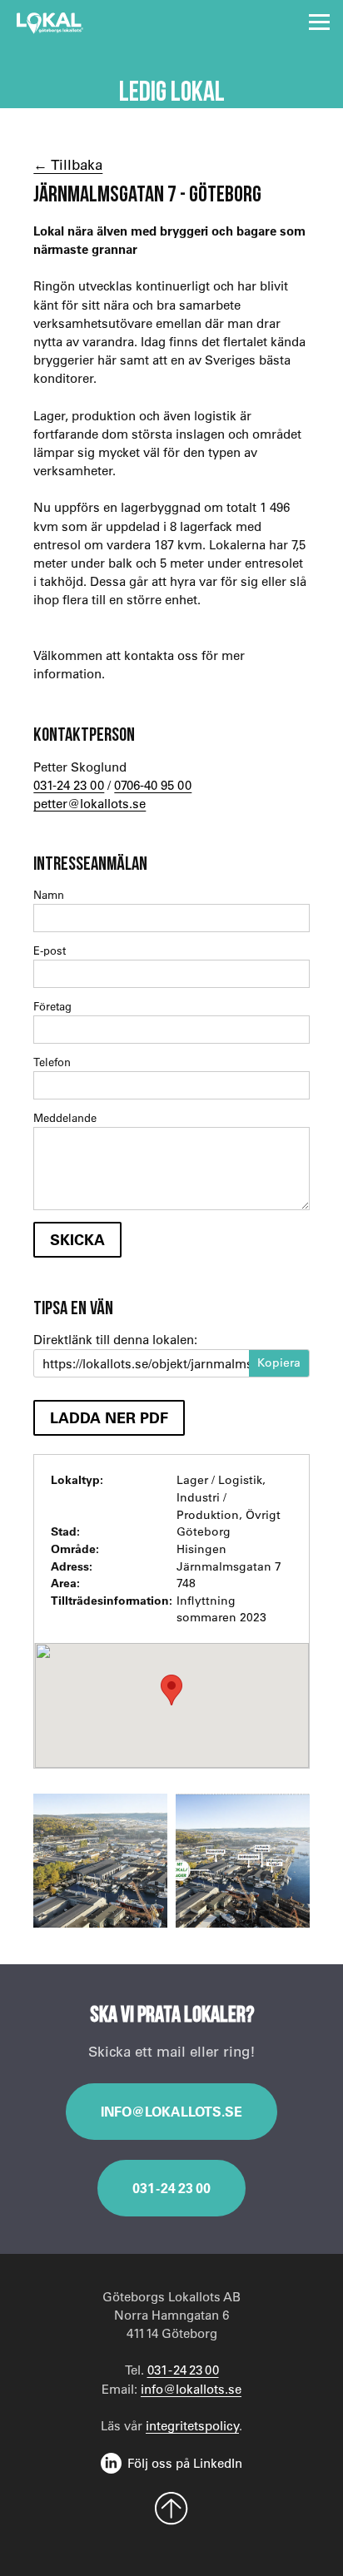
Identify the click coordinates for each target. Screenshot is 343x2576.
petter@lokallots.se (89, 803)
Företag (52, 1006)
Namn (49, 894)
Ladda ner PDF (109, 1417)
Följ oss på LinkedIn (185, 2463)
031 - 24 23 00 (171, 2188)
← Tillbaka (68, 164)
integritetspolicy (192, 2425)
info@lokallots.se (171, 2111)
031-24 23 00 (69, 785)
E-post (50, 950)
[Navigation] (319, 22)
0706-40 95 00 (153, 785)
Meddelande (65, 1117)
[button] (171, 1690)
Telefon (52, 1062)
